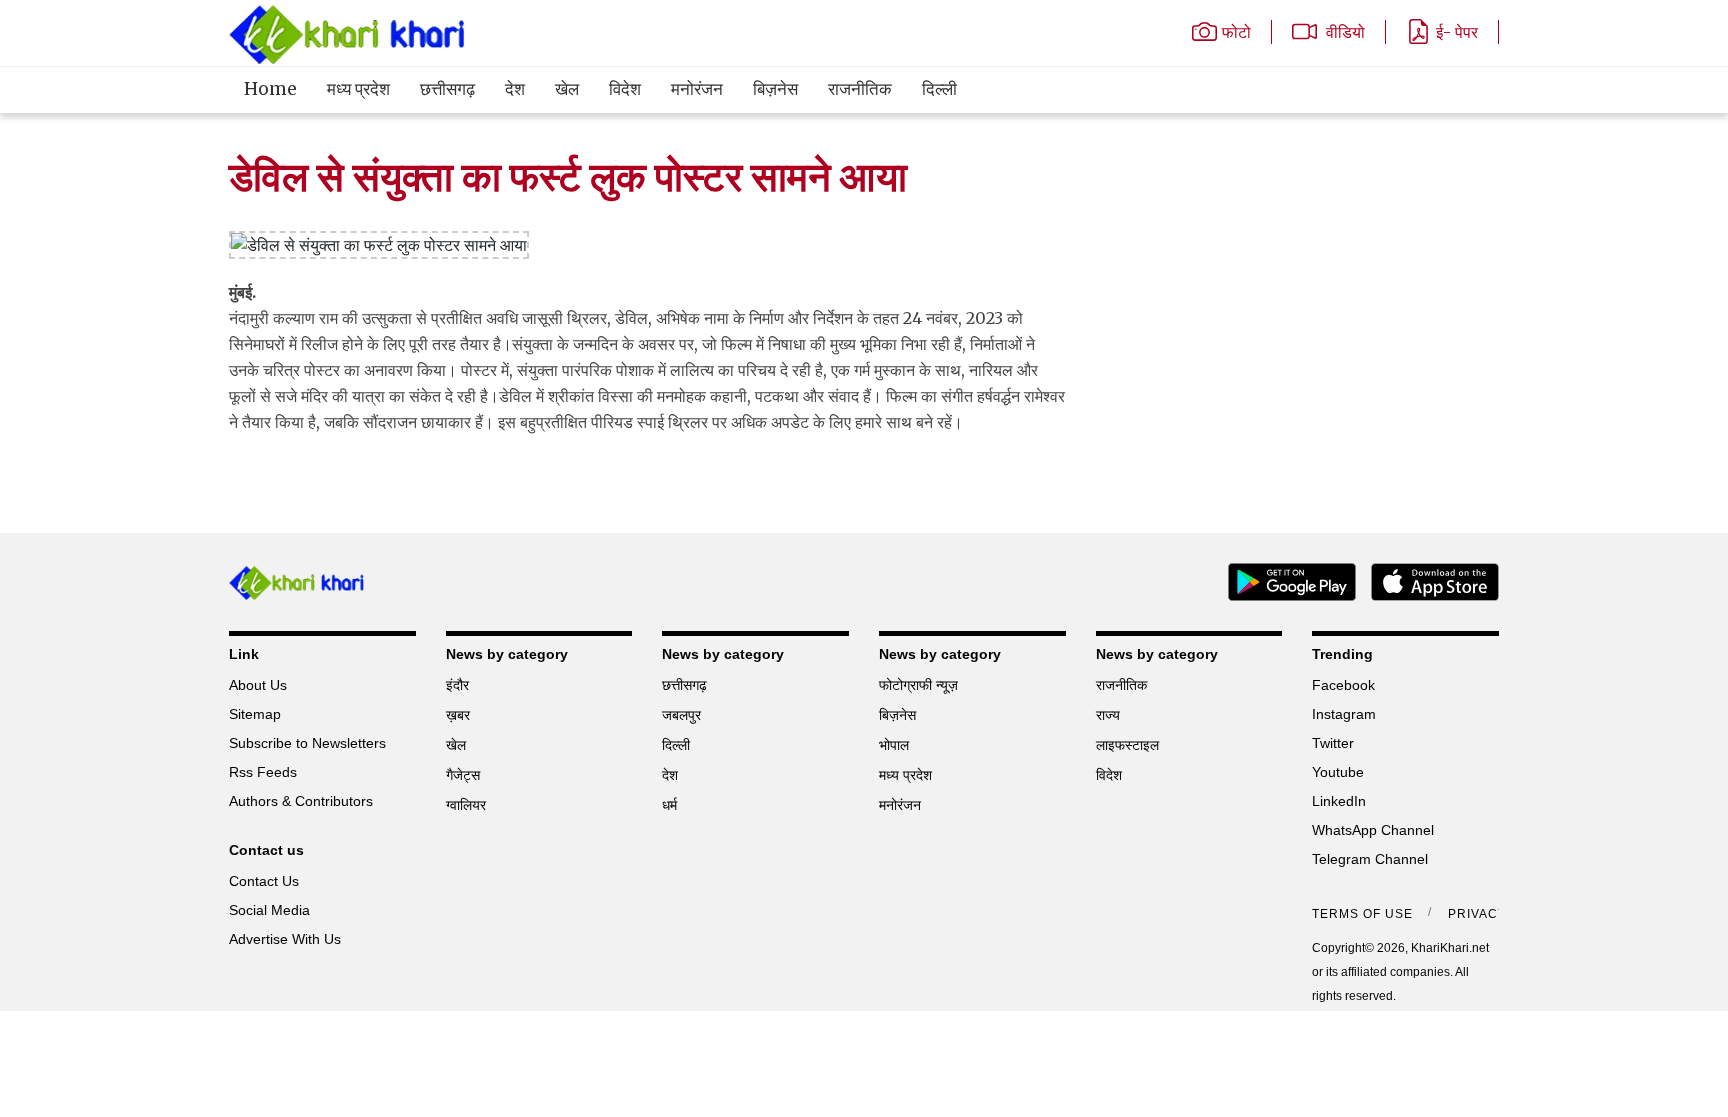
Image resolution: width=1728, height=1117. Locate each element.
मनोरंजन (697, 89)
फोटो (1236, 32)
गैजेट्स (463, 775)
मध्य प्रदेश (358, 89)
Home (270, 89)
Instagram (1344, 714)
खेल (567, 89)
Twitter (1333, 743)
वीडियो (1343, 32)
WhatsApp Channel (1373, 830)
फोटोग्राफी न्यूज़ (918, 685)
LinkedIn (1339, 801)
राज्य (1108, 715)
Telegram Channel (1370, 859)
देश (515, 89)
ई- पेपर (1457, 32)
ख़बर (458, 715)
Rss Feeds (263, 772)
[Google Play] (1284, 580)
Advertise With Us (285, 939)
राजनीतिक (860, 89)
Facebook (1343, 685)
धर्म (669, 805)
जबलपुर (681, 715)
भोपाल (894, 745)
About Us (258, 685)
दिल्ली (939, 89)
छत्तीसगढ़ (447, 89)
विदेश (625, 89)
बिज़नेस (775, 89)
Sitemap (255, 714)
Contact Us (264, 881)
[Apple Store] (1427, 580)
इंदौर (457, 685)
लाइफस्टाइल (1127, 745)
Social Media (269, 910)
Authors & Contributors (301, 801)
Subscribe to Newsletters (307, 743)
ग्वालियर (466, 805)
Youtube (1338, 772)
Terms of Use (1362, 914)
